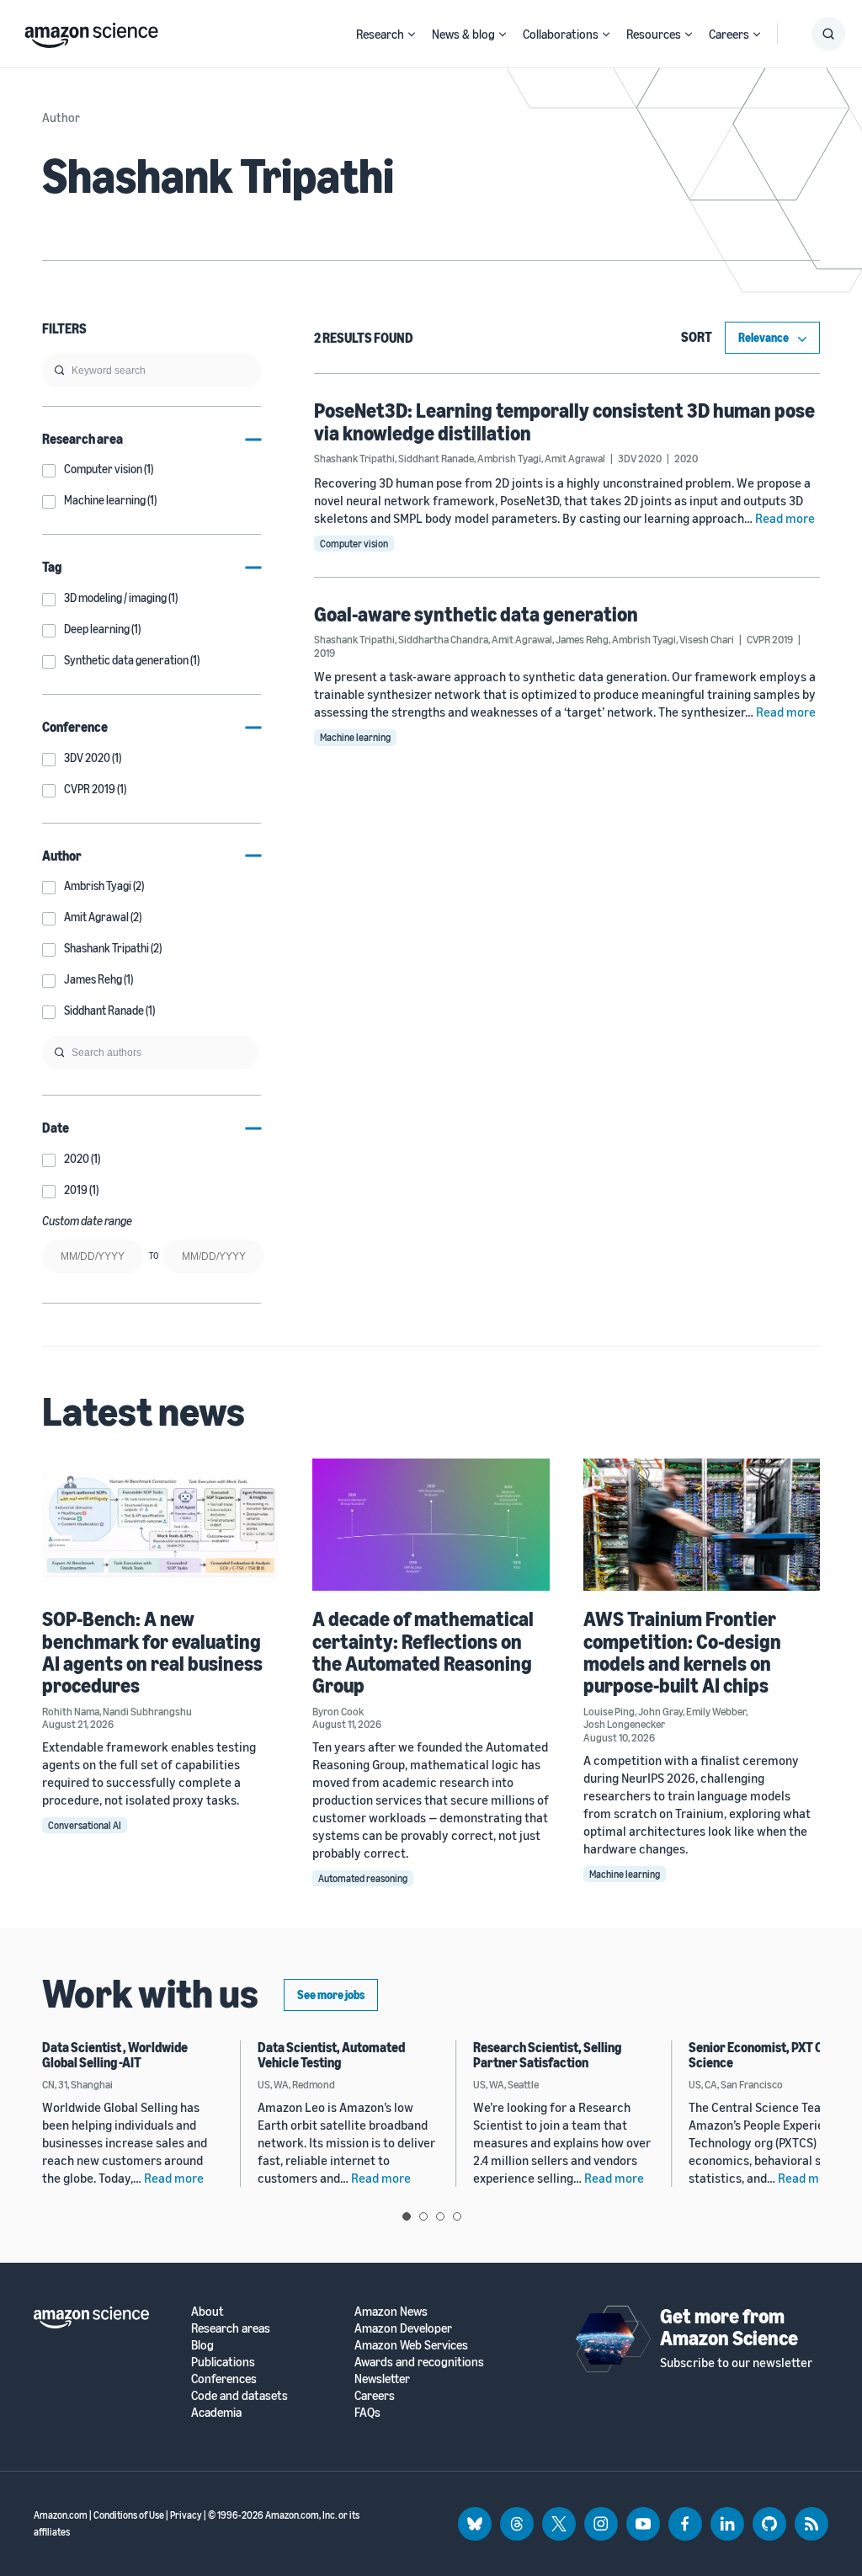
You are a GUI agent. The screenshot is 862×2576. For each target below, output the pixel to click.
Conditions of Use (129, 2515)
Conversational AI (85, 1825)
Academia (216, 2412)
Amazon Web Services (411, 2345)
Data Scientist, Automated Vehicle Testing (331, 2055)
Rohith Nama (71, 1711)
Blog (202, 2345)
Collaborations (561, 34)
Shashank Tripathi (354, 458)
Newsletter (382, 2379)
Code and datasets (239, 2395)
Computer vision (354, 544)
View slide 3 (440, 2216)
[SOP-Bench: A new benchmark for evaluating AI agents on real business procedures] (160, 1525)
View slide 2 (423, 2216)
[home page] (91, 31)
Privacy (186, 2515)
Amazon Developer (403, 2328)
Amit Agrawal (575, 458)
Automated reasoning (363, 1878)
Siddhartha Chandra (443, 639)
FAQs (367, 2412)
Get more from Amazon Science (729, 2327)
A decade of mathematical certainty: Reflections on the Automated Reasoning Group (423, 1652)
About (208, 2311)
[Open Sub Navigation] (412, 34)
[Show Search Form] (828, 34)
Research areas (231, 2328)
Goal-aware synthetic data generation (476, 614)
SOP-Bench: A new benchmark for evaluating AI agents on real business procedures (152, 1652)
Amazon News (391, 2311)
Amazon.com (61, 2515)
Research (380, 34)
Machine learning (355, 737)
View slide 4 (457, 2216)
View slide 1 (407, 2216)
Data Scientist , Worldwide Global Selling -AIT (115, 2055)
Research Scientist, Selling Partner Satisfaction (547, 2055)
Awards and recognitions (419, 2362)
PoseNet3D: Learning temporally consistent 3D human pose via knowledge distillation (564, 421)
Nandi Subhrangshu (147, 1711)
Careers (729, 34)
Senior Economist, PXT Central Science (773, 2055)
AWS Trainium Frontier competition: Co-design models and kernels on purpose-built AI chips (682, 1652)
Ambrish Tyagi (509, 458)
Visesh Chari (707, 639)
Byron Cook (338, 1711)
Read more (785, 518)
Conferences (224, 2379)
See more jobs (331, 1995)
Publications (223, 2362)
